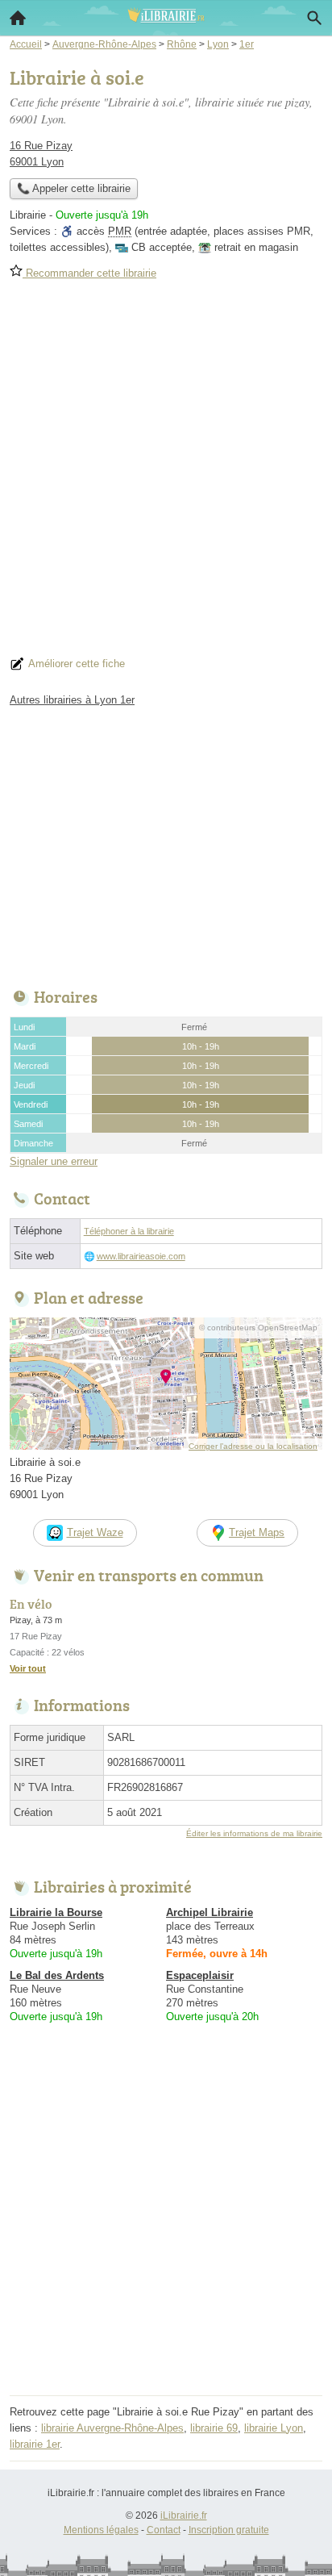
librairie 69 (214, 2428)
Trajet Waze (95, 1532)
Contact (164, 2530)
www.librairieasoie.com (141, 1256)
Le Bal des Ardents (57, 1975)
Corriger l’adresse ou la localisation (253, 1446)
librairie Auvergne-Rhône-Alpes (112, 2428)
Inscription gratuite (229, 2530)
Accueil (18, 18)
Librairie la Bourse (56, 1912)
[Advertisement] (166, 474)
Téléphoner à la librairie (129, 1231)
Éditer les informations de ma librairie (254, 1833)
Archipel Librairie (210, 1912)
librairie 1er (35, 2444)
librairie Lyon (274, 2428)
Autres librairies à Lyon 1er (72, 700)
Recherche (314, 18)
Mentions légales (101, 2530)
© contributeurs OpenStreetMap (258, 1328)
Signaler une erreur (54, 1161)
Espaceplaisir (200, 1975)
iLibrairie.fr (184, 2515)
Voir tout (28, 1668)
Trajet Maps (257, 1532)
